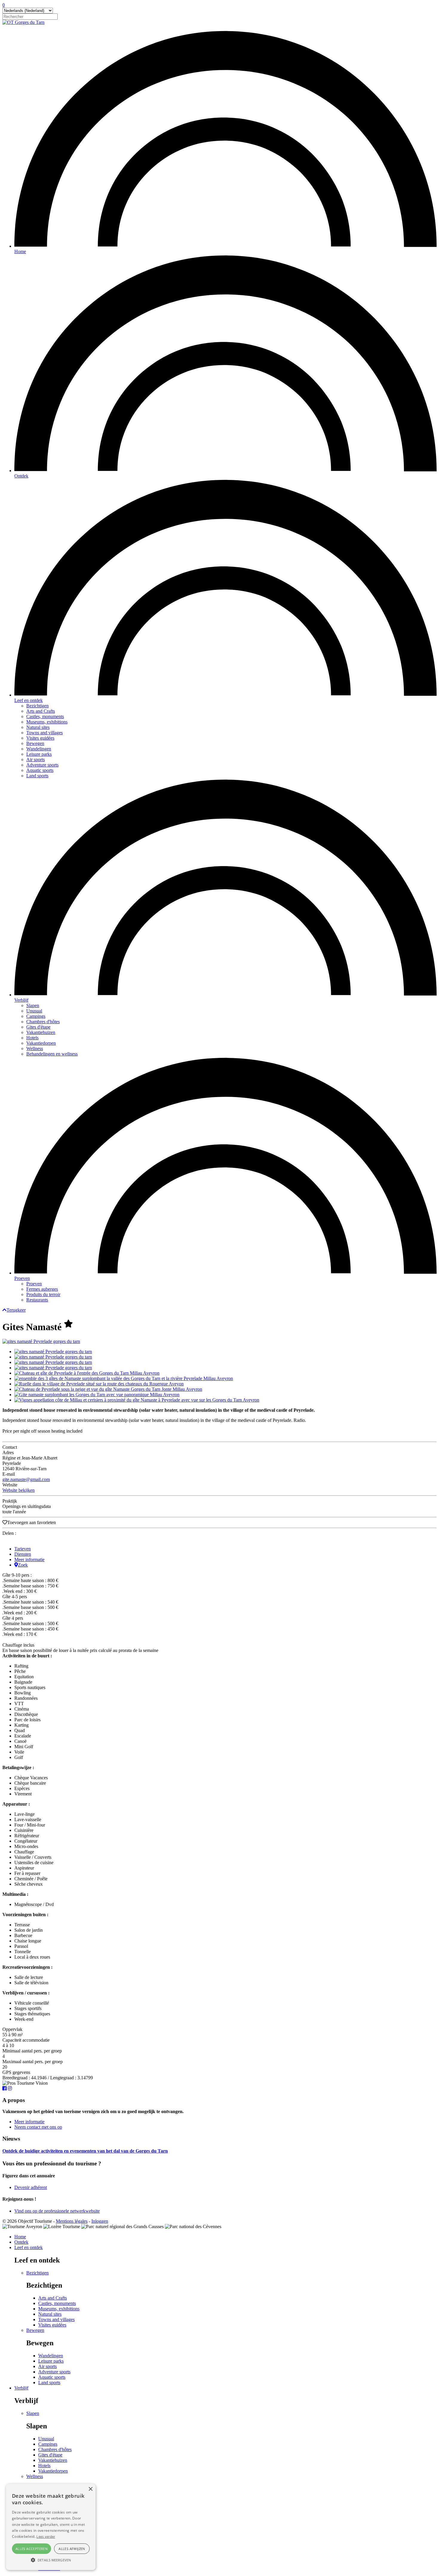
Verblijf (21, 1000)
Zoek (23, 1565)
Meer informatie (29, 1559)
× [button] (90, 2489)
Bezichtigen (37, 706)
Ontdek (21, 476)
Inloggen (100, 2221)
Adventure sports (42, 765)
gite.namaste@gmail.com (26, 1479)
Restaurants (37, 1300)
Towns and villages (44, 733)
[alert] (51, 2527)
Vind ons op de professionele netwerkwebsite (57, 2211)
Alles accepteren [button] (32, 2549)
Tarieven (23, 1549)
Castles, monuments (45, 716)
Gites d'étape (38, 1027)
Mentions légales (72, 2221)
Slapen (33, 1005)
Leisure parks (39, 754)
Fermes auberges (42, 1289)
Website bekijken (19, 1490)
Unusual (34, 1011)
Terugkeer (16, 1310)
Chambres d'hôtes (43, 1022)
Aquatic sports (40, 770)
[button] (51, 2560)
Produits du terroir (43, 1294)
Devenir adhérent (31, 2187)
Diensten (23, 1554)
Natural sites (38, 727)
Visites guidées (40, 738)
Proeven (22, 1278)
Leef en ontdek (29, 700)
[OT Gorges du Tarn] (23, 22)
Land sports (37, 776)
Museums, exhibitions (47, 722)
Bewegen (35, 743)
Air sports (36, 760)
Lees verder (46, 2536)
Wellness (35, 1048)
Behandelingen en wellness (52, 1054)
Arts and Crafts (41, 711)
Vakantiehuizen (41, 1032)
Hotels (32, 1038)
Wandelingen (39, 749)
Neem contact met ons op (38, 2127)
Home (20, 251)
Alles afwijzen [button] (72, 2549)
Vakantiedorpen (41, 1043)
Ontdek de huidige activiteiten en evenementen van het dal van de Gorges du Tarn (85, 2151)
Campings (36, 1016)
